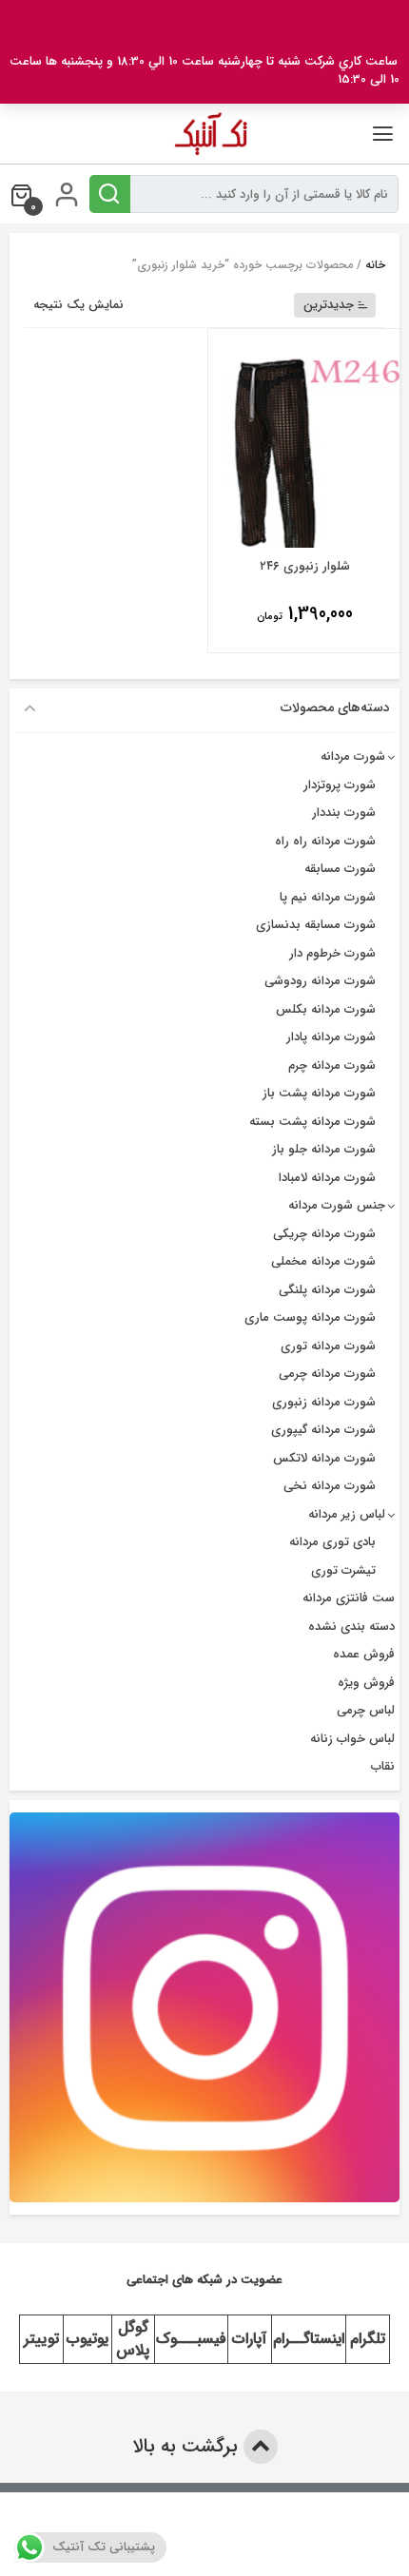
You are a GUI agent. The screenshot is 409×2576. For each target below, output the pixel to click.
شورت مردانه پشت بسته (312, 1122)
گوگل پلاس (133, 2339)
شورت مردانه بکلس (326, 1009)
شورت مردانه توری (328, 1346)
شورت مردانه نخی (330, 1486)
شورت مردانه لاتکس (324, 1458)
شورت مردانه (353, 756)
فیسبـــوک (191, 2339)
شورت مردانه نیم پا (328, 897)
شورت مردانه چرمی (327, 1374)
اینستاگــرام (309, 2339)
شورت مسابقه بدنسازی (316, 925)
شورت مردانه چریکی (324, 1234)
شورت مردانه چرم (332, 1065)
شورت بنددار (344, 813)
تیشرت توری (343, 1570)
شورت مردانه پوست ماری (310, 1317)
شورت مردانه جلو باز (324, 1149)
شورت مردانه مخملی (323, 1261)
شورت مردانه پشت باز (319, 1093)
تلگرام (368, 2339)
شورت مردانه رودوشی (320, 981)
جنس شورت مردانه (337, 1205)
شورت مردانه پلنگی (327, 1290)
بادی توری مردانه (332, 1542)
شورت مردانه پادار (331, 1037)
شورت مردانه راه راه (325, 841)
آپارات (249, 2339)
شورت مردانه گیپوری (323, 1430)
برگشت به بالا (188, 2446)
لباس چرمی (366, 1710)
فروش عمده (364, 1654)
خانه (375, 265)
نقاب (383, 1766)
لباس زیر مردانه (347, 1514)
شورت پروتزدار (340, 785)
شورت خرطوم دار (332, 953)
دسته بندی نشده (351, 1627)
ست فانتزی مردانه (349, 1598)
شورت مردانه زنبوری (324, 1402)
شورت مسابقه (340, 869)
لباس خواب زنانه (352, 1739)
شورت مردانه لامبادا (327, 1178)
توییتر (41, 2339)
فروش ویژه (366, 1683)
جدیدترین (329, 305)
